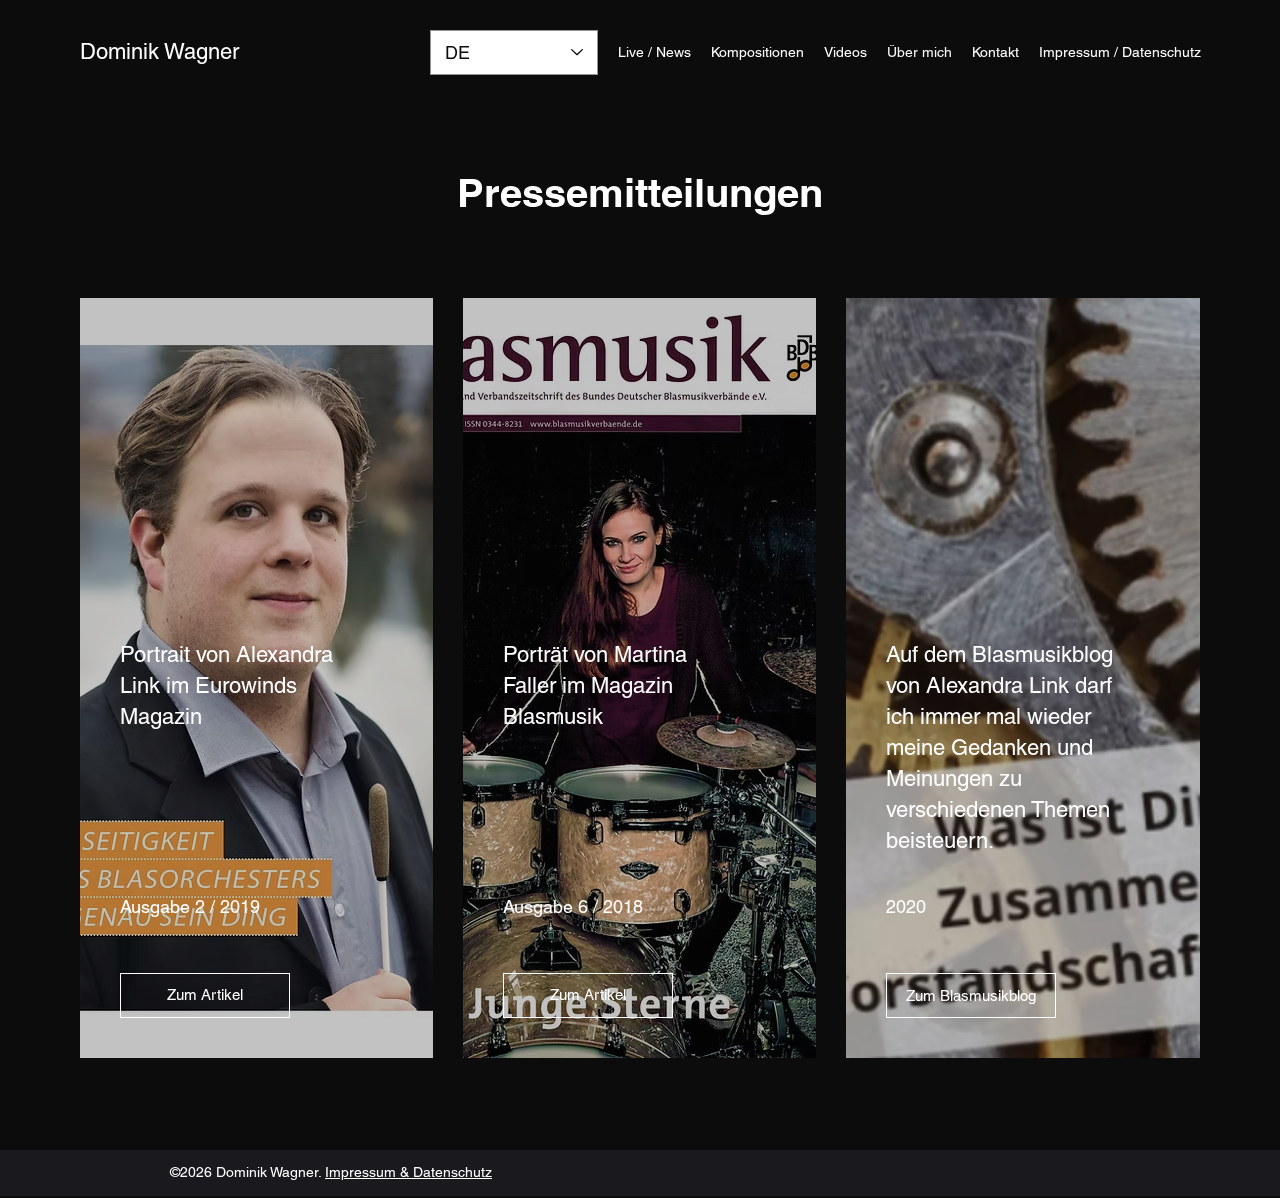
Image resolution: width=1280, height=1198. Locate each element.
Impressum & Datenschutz (408, 1172)
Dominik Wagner (159, 51)
